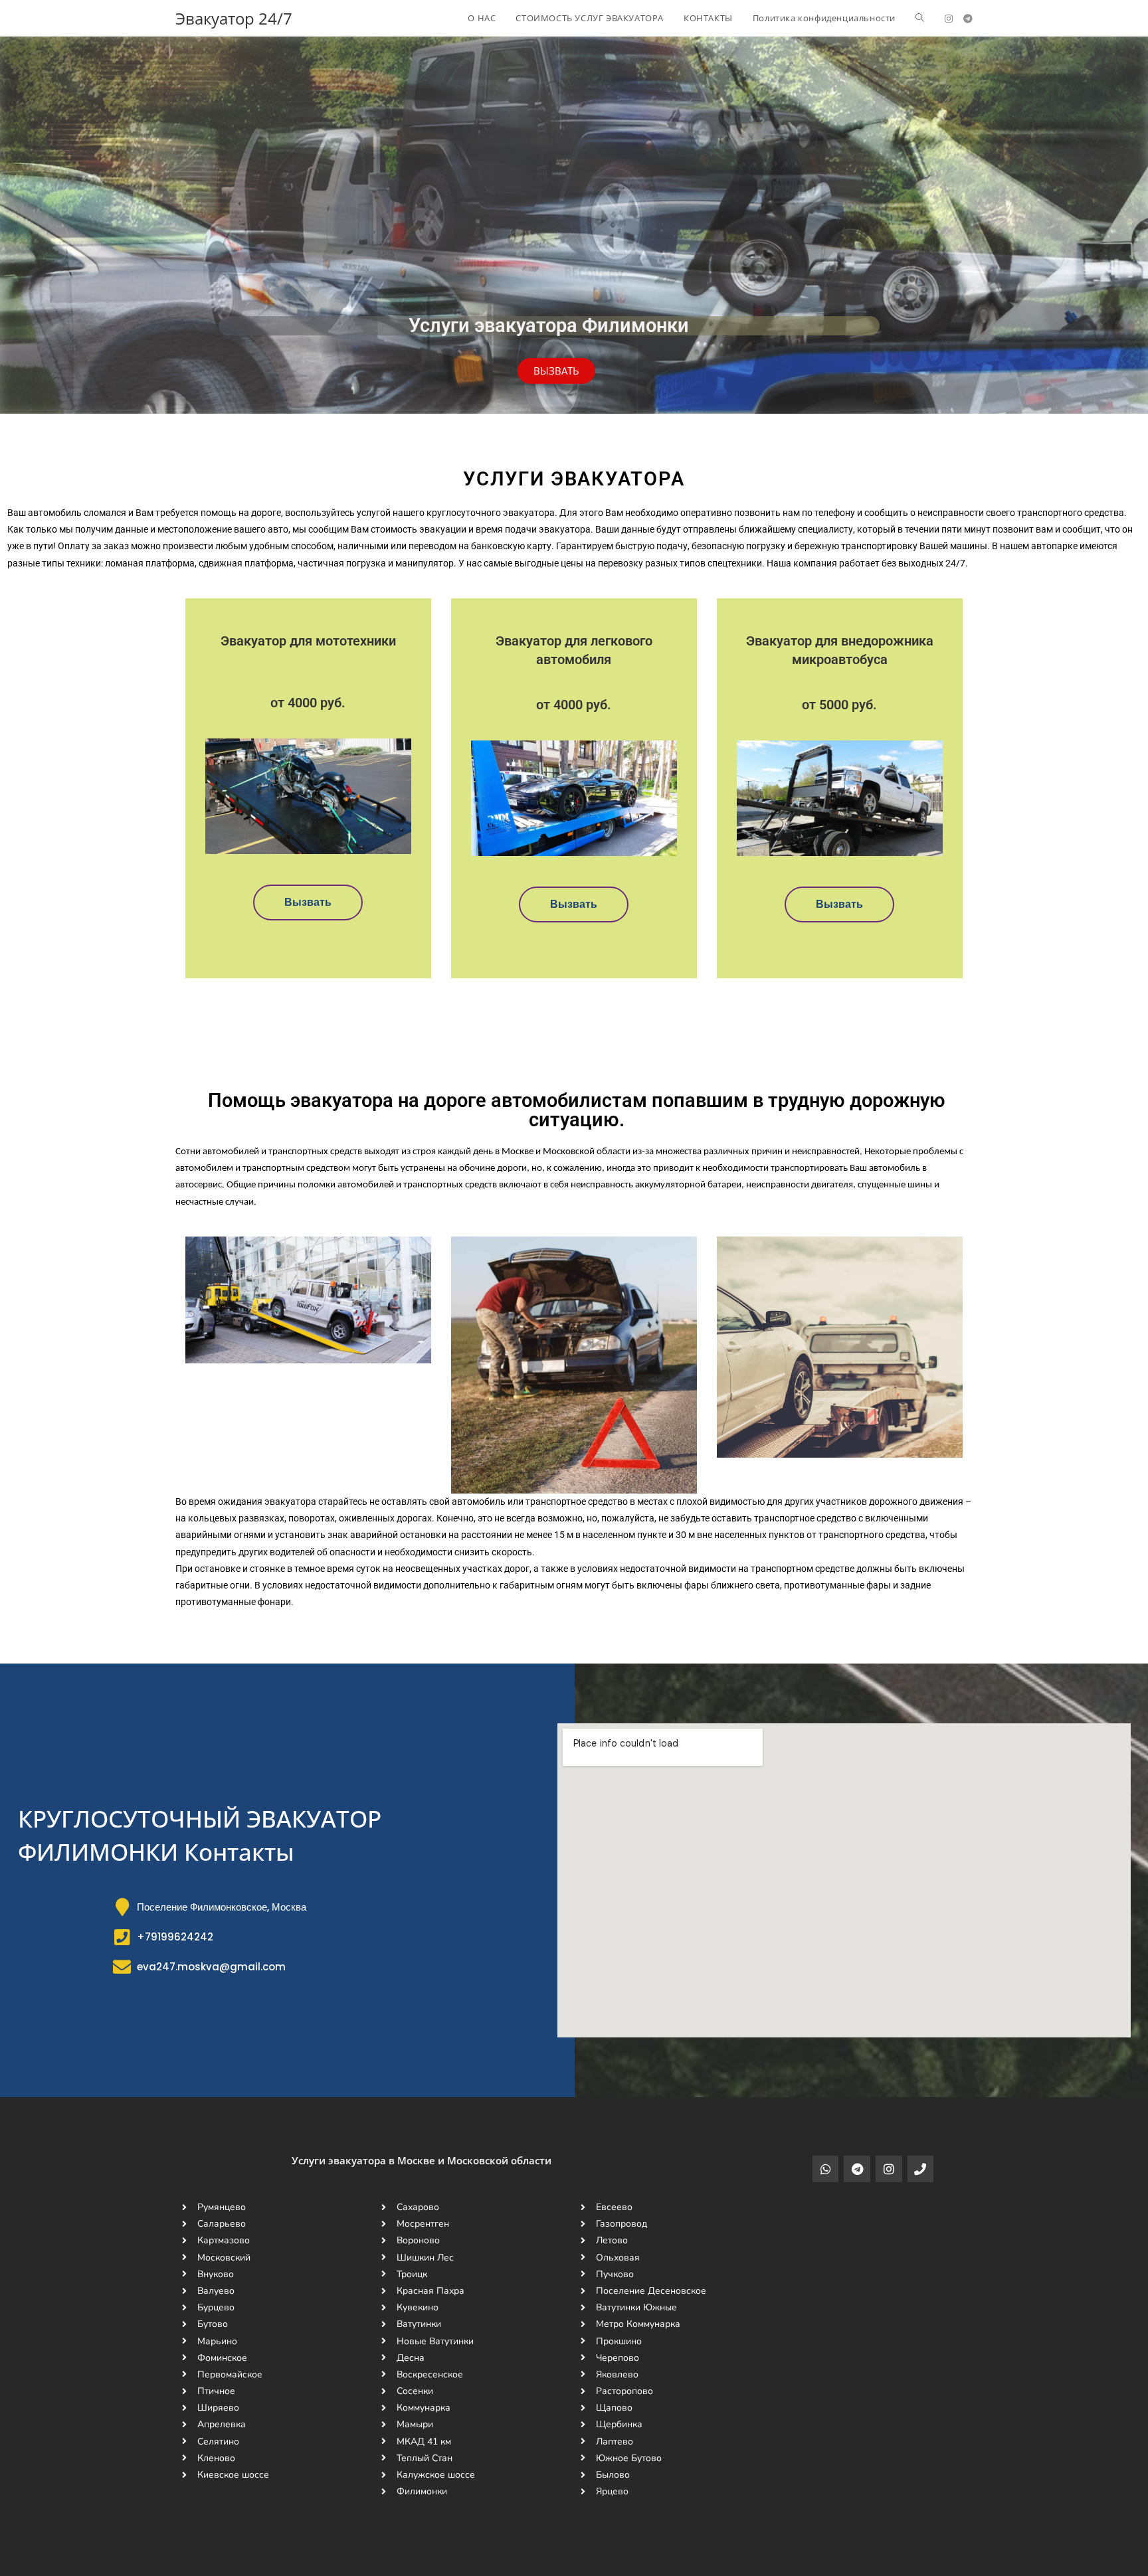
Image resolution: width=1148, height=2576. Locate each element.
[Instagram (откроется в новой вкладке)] (949, 19)
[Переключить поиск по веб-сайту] (920, 18)
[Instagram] (889, 2169)
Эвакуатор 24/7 (234, 18)
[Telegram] (857, 2169)
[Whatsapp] (826, 2169)
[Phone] (921, 2169)
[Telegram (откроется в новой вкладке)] (968, 19)
